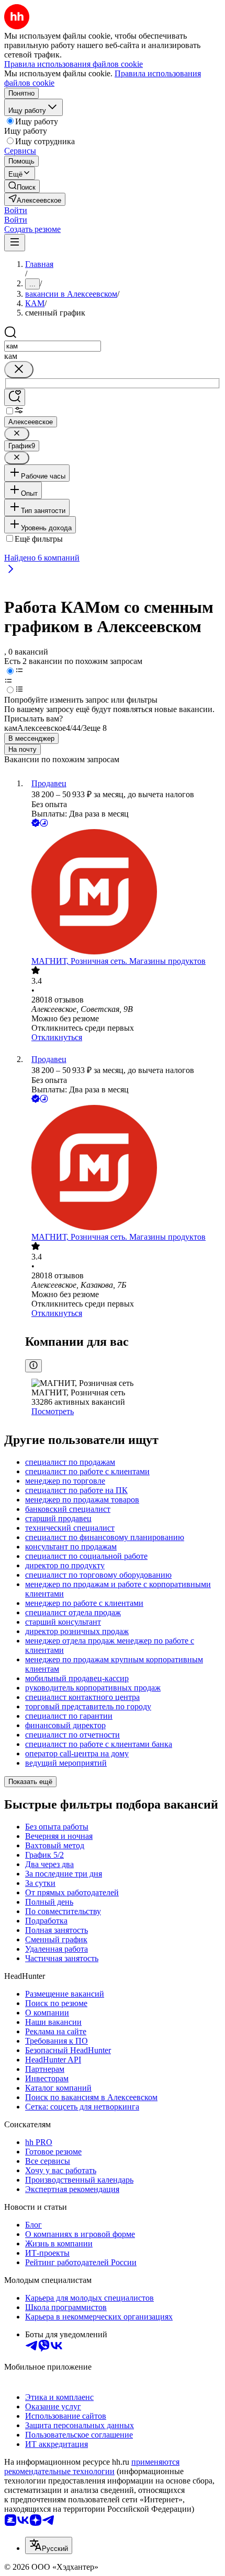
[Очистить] (19, 370)
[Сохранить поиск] (15, 397)
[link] (22, 186)
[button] (16, 210)
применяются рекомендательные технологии (92, 2467)
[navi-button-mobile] (15, 243)
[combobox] (53, 346)
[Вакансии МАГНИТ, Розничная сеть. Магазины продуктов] (123, 893)
